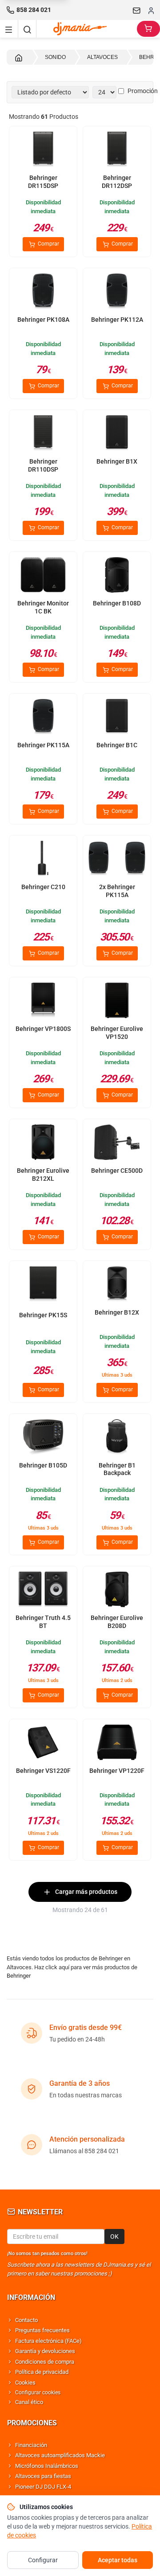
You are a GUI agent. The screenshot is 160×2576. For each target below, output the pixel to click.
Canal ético (29, 2402)
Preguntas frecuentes (42, 2330)
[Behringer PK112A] (117, 292)
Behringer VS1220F (43, 1771)
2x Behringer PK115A (117, 891)
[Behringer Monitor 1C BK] (43, 576)
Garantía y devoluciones (45, 2351)
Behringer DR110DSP (43, 465)
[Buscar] (27, 29)
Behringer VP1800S (43, 1029)
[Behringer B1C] (117, 718)
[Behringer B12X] (117, 1285)
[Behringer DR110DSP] (43, 434)
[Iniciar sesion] (151, 10)
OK (114, 2236)
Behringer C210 (43, 887)
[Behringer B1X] (117, 434)
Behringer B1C (117, 745)
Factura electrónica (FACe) (48, 2341)
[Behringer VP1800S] (43, 1001)
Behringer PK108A (43, 320)
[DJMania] (87, 29)
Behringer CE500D (117, 1171)
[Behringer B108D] (117, 576)
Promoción (143, 91)
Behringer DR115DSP (43, 182)
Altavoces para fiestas (43, 2476)
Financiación (31, 2445)
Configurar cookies (38, 2393)
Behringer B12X (117, 1312)
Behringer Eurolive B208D (117, 1622)
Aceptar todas (118, 2560)
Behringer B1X (117, 461)
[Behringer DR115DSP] (43, 150)
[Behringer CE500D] (117, 1143)
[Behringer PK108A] (43, 292)
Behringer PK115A (43, 745)
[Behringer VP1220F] (117, 1743)
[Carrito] (148, 29)
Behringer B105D (43, 1465)
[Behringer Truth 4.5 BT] (43, 1590)
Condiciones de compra (45, 2362)
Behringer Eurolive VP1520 (117, 1033)
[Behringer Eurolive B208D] (117, 1590)
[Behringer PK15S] (43, 1285)
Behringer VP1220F (117, 1771)
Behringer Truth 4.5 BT (43, 1622)
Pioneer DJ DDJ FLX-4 (43, 2487)
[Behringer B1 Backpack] (117, 1438)
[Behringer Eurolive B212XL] (43, 1143)
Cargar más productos (86, 1892)
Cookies (25, 2383)
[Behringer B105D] (43, 1438)
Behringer (19, 1976)
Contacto (26, 2320)
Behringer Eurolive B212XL (43, 1175)
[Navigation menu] (9, 29)
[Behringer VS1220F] (43, 1743)
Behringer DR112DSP (117, 182)
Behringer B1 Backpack (117, 1469)
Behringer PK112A (117, 320)
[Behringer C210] (43, 859)
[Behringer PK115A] (43, 718)
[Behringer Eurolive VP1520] (117, 1001)
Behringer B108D (117, 603)
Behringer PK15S (43, 1315)
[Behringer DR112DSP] (117, 150)
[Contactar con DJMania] (137, 10)
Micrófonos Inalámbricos (47, 2466)
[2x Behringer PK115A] (117, 859)
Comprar (48, 244)
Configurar (43, 2560)
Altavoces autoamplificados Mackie (60, 2455)
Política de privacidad (42, 2372)
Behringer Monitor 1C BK (43, 607)
